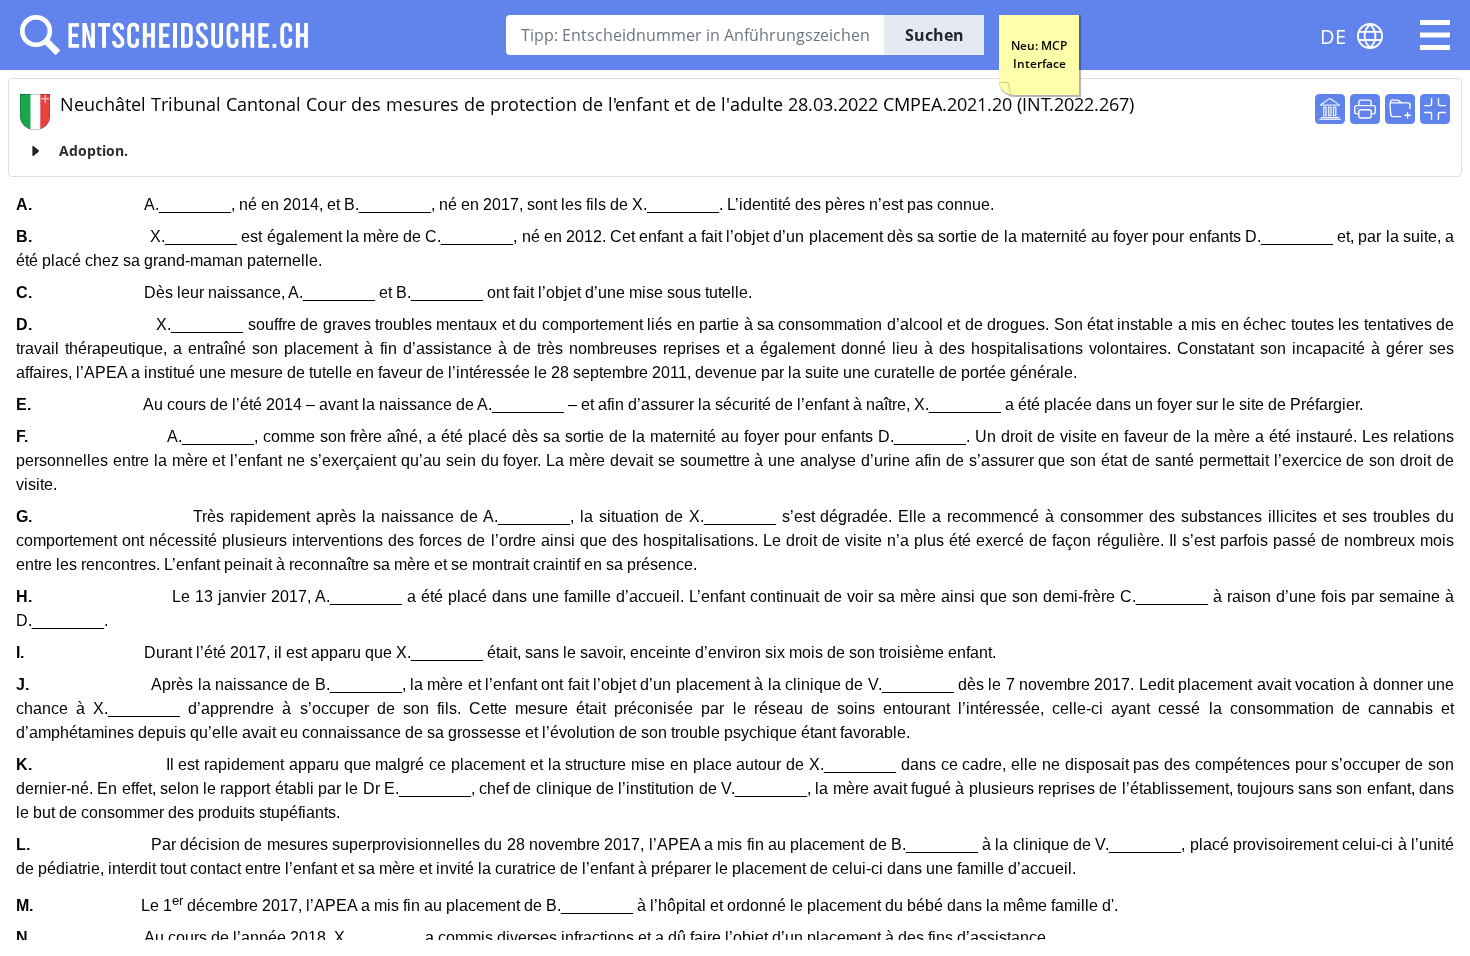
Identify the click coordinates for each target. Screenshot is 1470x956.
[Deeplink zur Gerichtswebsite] (1330, 109)
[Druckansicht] (1365, 109)
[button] (1435, 35)
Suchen (934, 35)
